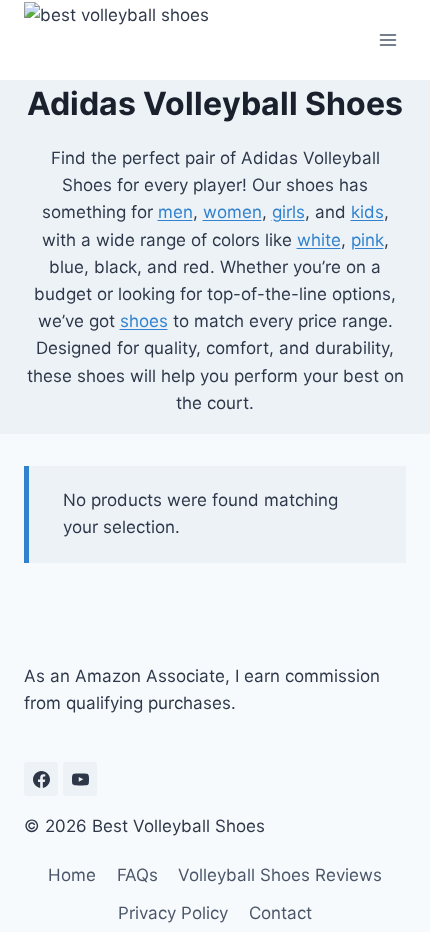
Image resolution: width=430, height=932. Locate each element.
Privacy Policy (173, 913)
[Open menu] (387, 39)
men (175, 212)
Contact (280, 913)
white (319, 240)
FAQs (137, 875)
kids (367, 212)
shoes (144, 321)
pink (367, 240)
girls (288, 212)
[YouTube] (80, 779)
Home (72, 875)
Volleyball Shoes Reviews (280, 875)
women (232, 212)
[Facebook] (41, 779)
